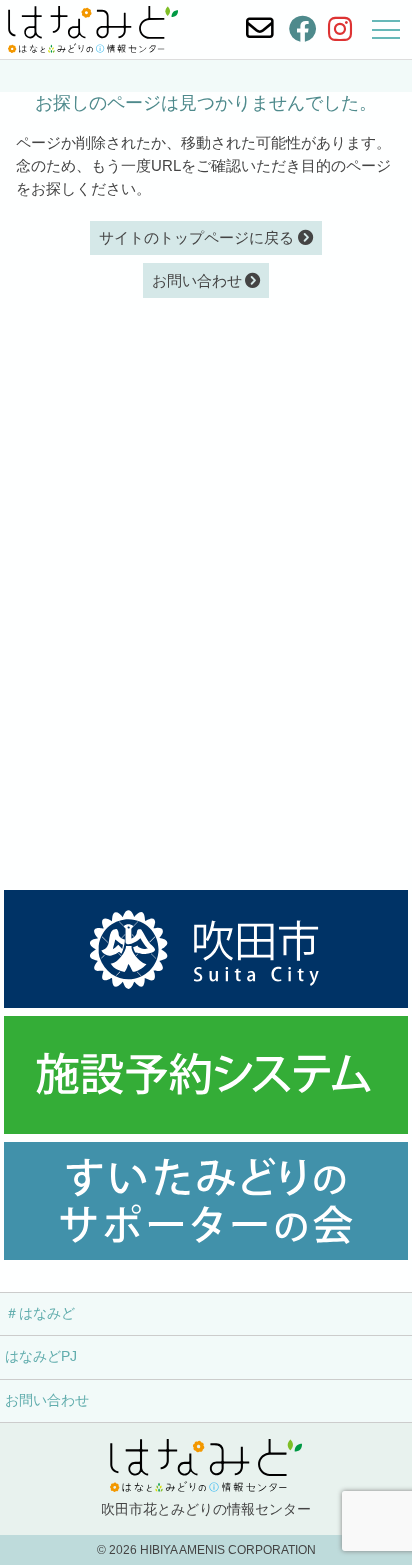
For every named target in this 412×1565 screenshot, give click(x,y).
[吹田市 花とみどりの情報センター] (93, 29)
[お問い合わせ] (259, 28)
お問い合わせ (47, 1400)
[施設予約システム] (206, 1075)
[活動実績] (206, 1201)
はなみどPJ (41, 1356)
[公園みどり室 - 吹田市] (206, 949)
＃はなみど (40, 1313)
